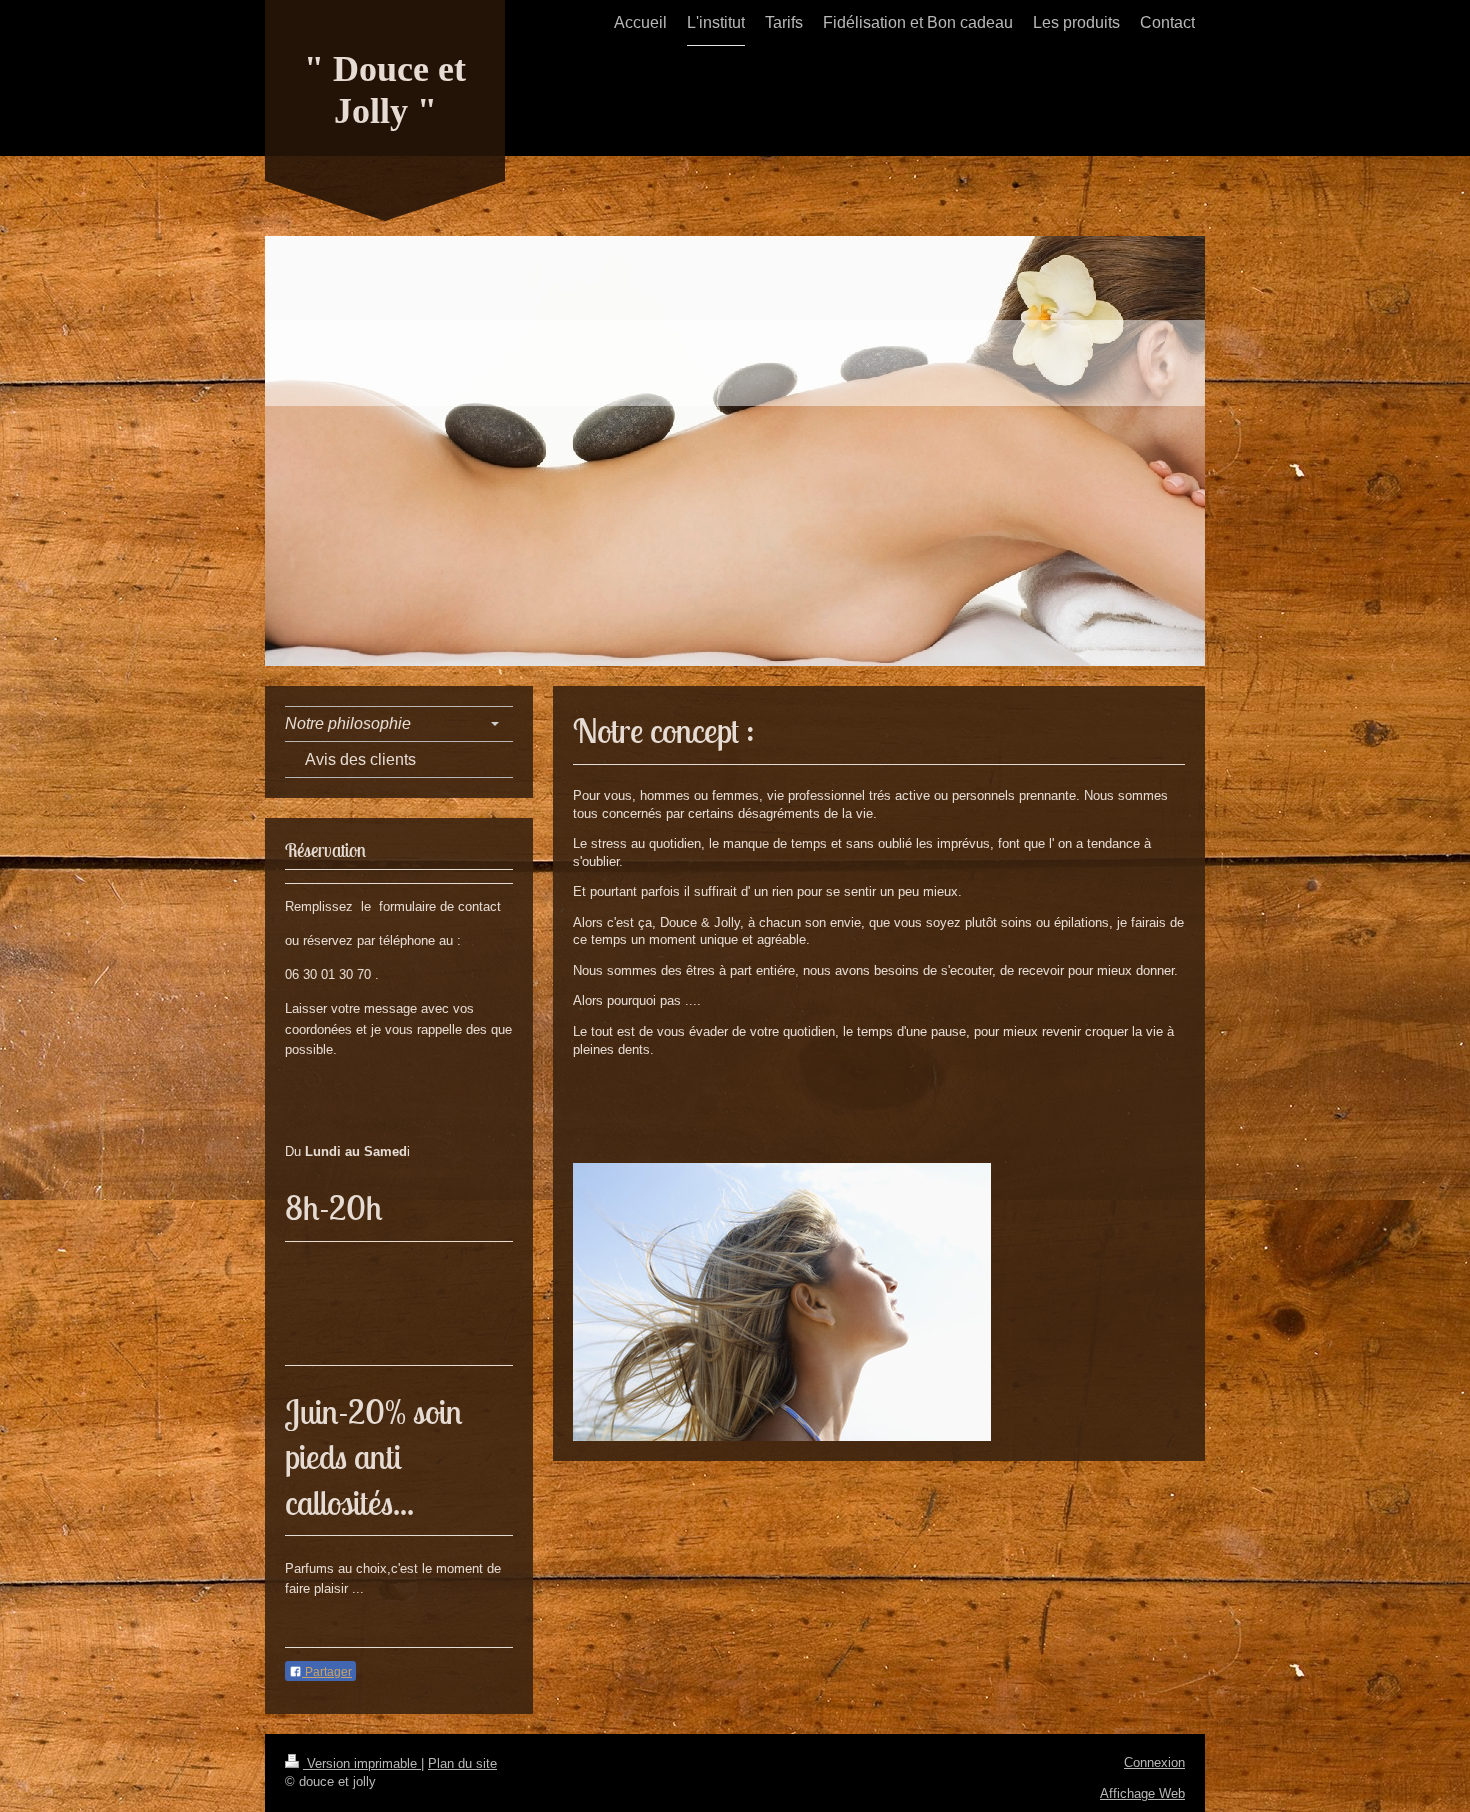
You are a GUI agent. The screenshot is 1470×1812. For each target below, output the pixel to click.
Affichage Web (1142, 1793)
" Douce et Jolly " (385, 90)
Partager (327, 1672)
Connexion (1154, 1762)
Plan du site (462, 1763)
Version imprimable (362, 1763)
